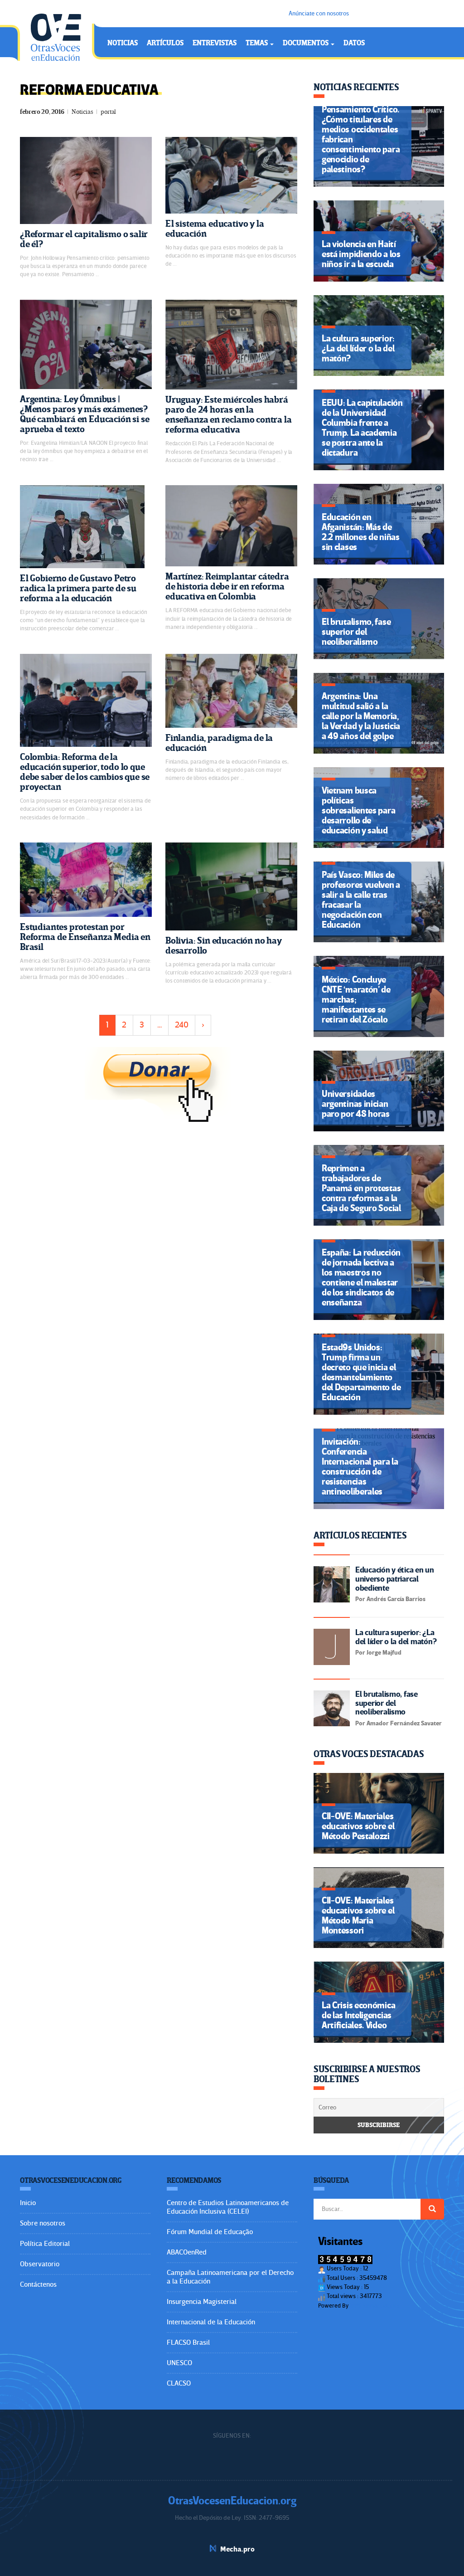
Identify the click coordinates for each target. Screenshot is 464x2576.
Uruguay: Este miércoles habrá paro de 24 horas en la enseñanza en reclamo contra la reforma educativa (229, 415)
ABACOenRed (187, 2252)
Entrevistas (215, 43)
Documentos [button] (306, 43)
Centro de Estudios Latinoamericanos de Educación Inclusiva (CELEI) (228, 2207)
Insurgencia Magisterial (202, 2302)
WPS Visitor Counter (375, 2306)
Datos (354, 43)
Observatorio (40, 2264)
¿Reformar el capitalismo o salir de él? (84, 239)
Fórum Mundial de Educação (210, 2232)
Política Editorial (45, 2244)
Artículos (165, 43)
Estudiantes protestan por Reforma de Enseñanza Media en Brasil (85, 937)
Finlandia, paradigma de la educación (219, 743)
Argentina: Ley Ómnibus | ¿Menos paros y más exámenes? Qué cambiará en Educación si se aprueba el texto (85, 414)
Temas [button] (257, 43)
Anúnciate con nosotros (319, 13)
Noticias (123, 43)
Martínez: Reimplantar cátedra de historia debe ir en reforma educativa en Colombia (227, 587)
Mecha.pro (237, 2549)
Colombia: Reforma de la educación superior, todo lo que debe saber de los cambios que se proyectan (85, 772)
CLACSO (179, 2383)
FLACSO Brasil (188, 2342)
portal (108, 112)
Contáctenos (38, 2284)
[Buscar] (432, 2209)
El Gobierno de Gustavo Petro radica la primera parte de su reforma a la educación (78, 588)
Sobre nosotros (43, 2223)
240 (182, 1025)
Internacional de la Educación (211, 2322)
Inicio (28, 2203)
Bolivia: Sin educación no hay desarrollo (224, 946)
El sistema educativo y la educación (215, 229)
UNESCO (179, 2363)
